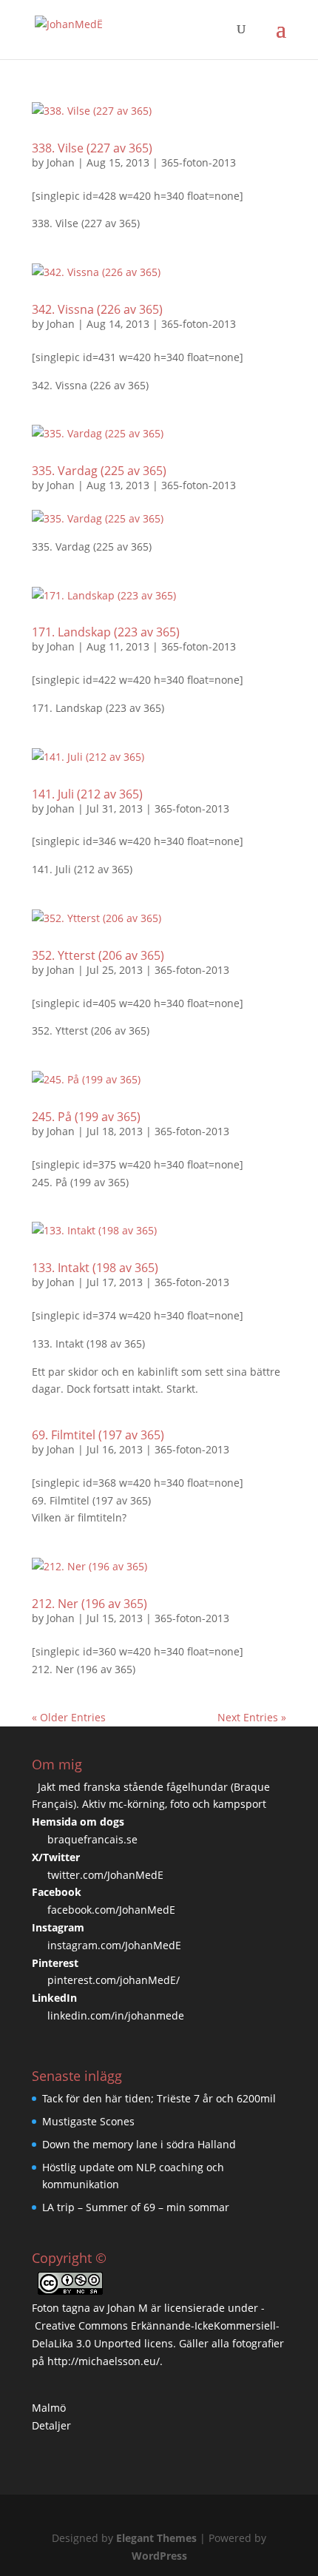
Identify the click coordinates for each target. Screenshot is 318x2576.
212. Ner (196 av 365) (89, 1604)
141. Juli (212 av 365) (87, 794)
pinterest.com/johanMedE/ (114, 1980)
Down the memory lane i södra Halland (139, 2144)
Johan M (128, 2308)
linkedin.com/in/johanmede (116, 2015)
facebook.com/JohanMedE (111, 1910)
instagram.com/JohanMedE (114, 1945)
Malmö (49, 2408)
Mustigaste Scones (88, 2121)
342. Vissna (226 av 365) (97, 309)
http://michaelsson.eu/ (104, 2361)
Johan (61, 162)
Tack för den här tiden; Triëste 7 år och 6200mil (159, 2098)
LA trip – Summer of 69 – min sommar (136, 2207)
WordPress (159, 2556)
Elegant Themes (156, 2538)
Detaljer (51, 2425)
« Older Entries (69, 1717)
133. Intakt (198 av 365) (95, 1268)
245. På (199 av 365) (86, 1117)
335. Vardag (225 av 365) (99, 471)
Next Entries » (252, 1717)
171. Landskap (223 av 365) (106, 632)
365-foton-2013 (199, 162)
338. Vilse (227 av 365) (92, 148)
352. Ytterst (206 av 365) (98, 955)
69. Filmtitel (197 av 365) (98, 1435)
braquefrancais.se (92, 1839)
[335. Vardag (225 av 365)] (98, 518)
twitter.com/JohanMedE (105, 1875)
